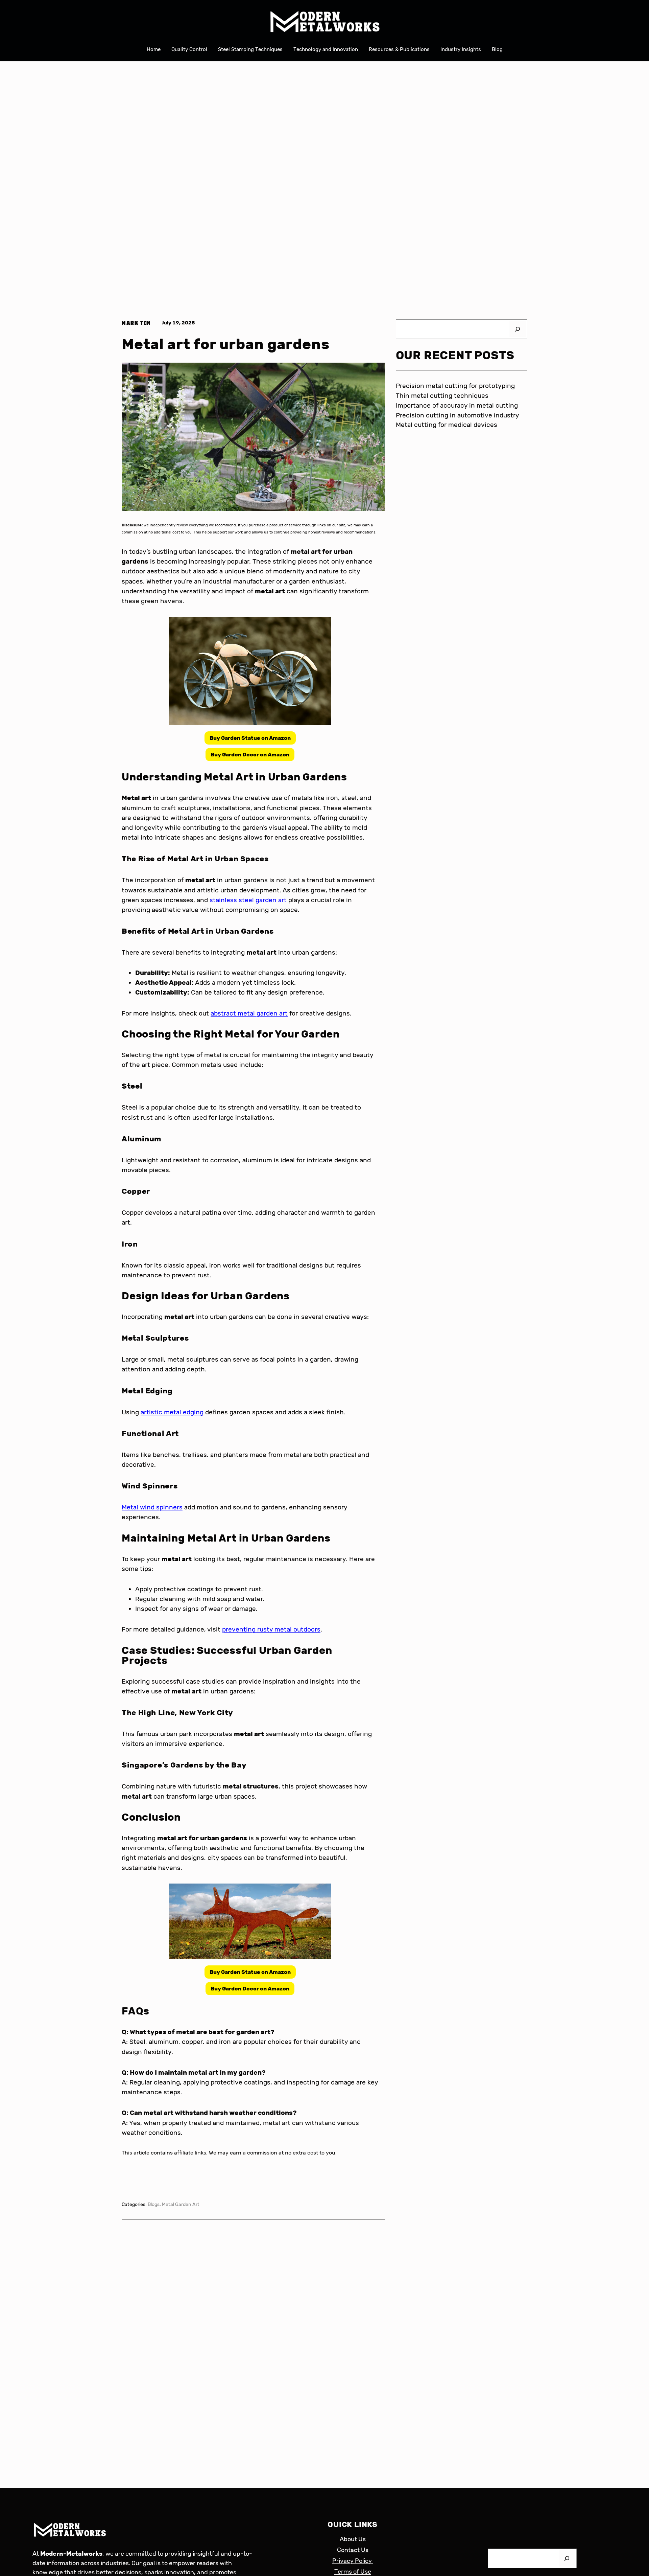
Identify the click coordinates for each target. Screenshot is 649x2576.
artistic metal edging (172, 1412)
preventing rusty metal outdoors (271, 1629)
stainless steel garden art (248, 900)
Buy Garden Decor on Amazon (250, 755)
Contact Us (353, 2550)
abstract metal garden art (249, 1013)
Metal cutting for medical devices (447, 425)
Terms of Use (353, 2572)
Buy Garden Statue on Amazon (250, 738)
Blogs (154, 2204)
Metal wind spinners (152, 1507)
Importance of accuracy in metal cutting (457, 405)
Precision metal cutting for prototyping (455, 386)
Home (154, 49)
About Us (353, 2539)
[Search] (518, 329)
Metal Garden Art (181, 2204)
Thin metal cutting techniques (442, 396)
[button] (250, 738)
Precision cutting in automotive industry (458, 415)
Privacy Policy (353, 2561)
